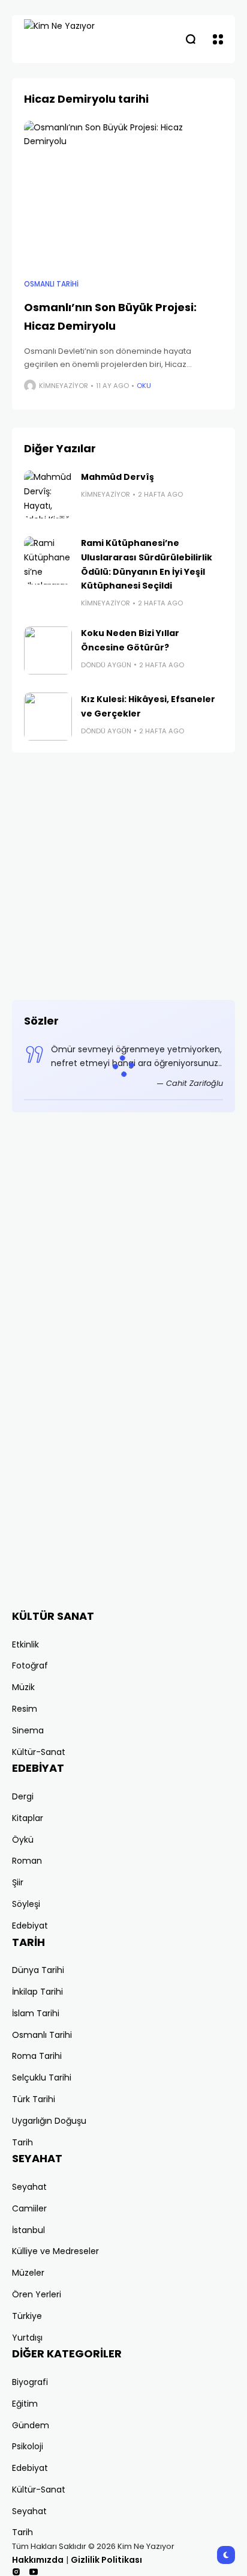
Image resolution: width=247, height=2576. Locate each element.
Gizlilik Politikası (106, 2560)
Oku (144, 386)
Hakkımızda (38, 2560)
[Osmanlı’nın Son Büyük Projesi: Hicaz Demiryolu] (123, 195)
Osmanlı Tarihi (51, 284)
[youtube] (34, 2572)
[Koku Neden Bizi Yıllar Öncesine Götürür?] (48, 650)
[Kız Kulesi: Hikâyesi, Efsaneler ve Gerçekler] (48, 717)
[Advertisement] (123, 876)
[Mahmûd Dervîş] (48, 494)
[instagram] (16, 2572)
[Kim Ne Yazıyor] (81, 39)
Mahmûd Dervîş (118, 477)
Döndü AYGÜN (106, 665)
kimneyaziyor (64, 386)
